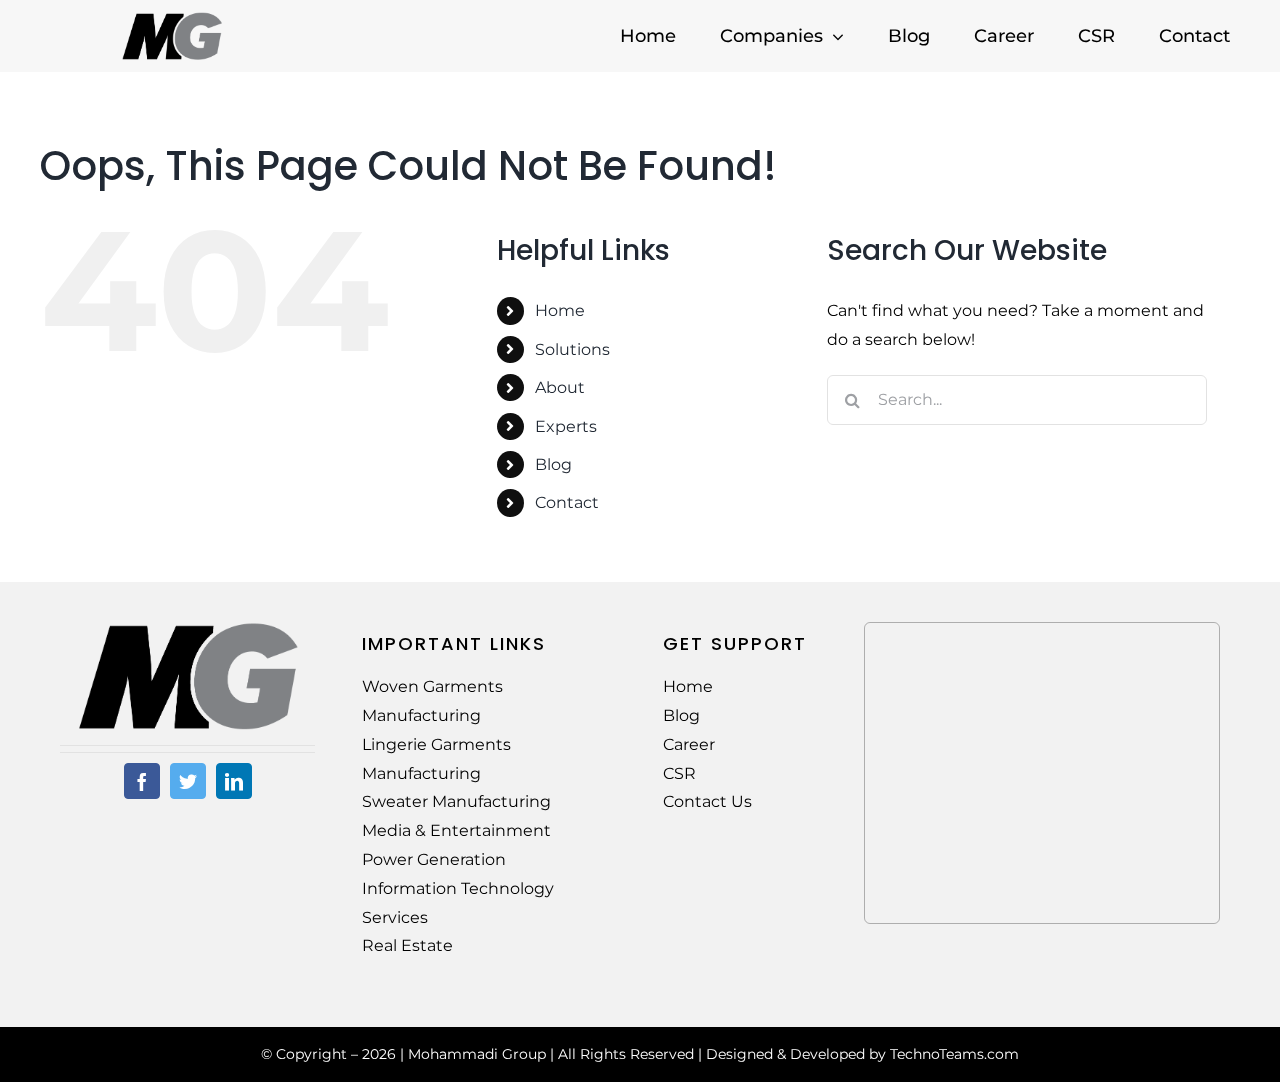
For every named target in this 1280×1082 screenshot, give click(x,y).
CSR (679, 773)
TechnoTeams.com (954, 1054)
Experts (566, 426)
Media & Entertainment (456, 830)
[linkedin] (234, 781)
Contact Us (707, 801)
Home (560, 310)
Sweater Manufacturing (456, 801)
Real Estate (407, 945)
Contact (567, 502)
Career (689, 744)
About (560, 387)
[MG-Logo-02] (188, 629)
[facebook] (142, 781)
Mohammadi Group (477, 1054)
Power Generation (434, 859)
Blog (553, 464)
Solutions (572, 349)
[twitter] (188, 781)
